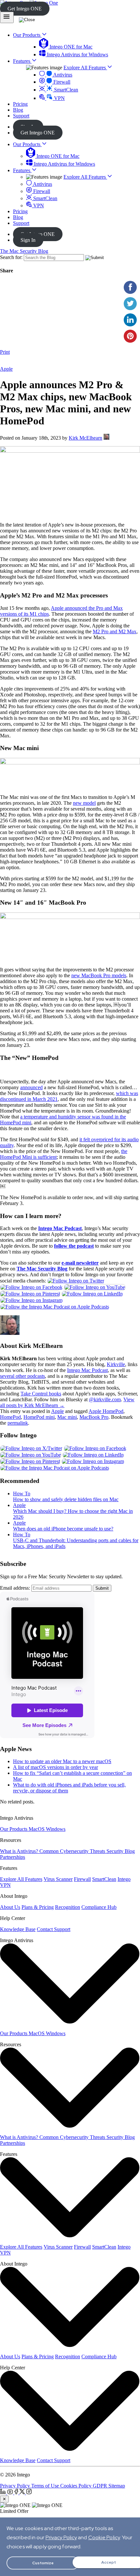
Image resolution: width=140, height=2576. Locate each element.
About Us (10, 1907)
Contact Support (54, 1929)
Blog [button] (18, 110)
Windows (56, 1829)
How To (22, 1494)
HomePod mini (39, 1417)
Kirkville (116, 1364)
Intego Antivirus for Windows (77, 55)
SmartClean (65, 90)
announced (31, 1087)
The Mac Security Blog (24, 251)
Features (22, 170)
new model (84, 803)
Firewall (61, 82)
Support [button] (21, 116)
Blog (18, 217)
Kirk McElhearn (85, 438)
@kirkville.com (105, 1399)
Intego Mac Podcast (87, 1370)
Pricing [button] (20, 104)
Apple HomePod (106, 1411)
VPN (59, 98)
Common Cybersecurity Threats (73, 1851)
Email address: (15, 1588)
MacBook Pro (94, 1417)
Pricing (20, 211)
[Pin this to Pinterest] (130, 336)
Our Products (27, 144)
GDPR (101, 2486)
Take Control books (41, 1394)
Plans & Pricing (38, 1907)
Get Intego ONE (25, 9)
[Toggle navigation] (7, 17)
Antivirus (62, 75)
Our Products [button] (27, 35)
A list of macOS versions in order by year (56, 1767)
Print (5, 352)
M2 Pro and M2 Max (115, 631)
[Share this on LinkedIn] (130, 320)
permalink (18, 1423)
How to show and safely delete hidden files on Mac (66, 1499)
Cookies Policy (77, 2486)
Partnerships (13, 1857)
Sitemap (117, 2486)
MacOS (37, 1829)
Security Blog (121, 1851)
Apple (6, 369)
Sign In (28, 240)
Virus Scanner (58, 1879)
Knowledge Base (18, 1929)
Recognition (68, 1907)
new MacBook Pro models (99, 975)
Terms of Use (46, 2486)
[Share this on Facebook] (130, 287)
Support (21, 223)
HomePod (10, 1417)
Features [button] (22, 61)
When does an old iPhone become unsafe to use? (63, 1529)
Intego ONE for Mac (70, 47)
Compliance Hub (99, 1907)
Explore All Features (85, 68)
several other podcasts (22, 1376)
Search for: (11, 257)
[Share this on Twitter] (130, 304)
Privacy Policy (16, 2486)
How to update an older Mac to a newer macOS (62, 1761)
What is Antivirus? (20, 1851)
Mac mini (67, 1417)
